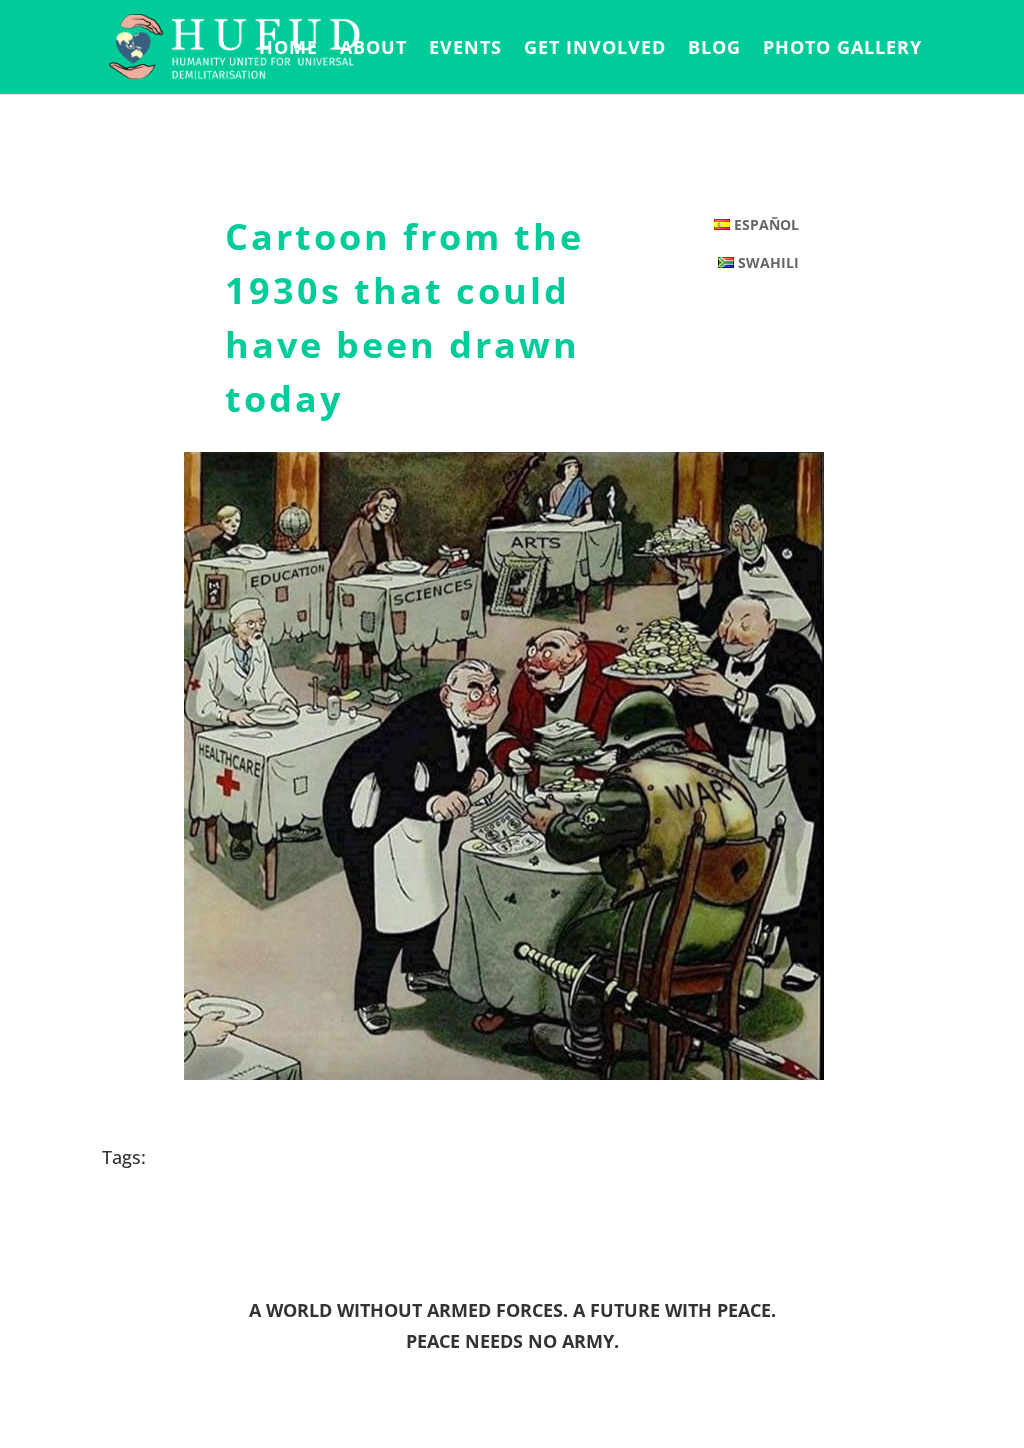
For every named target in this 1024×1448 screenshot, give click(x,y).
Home (288, 49)
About (373, 49)
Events (465, 49)
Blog (714, 49)
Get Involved (595, 49)
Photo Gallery (842, 49)
